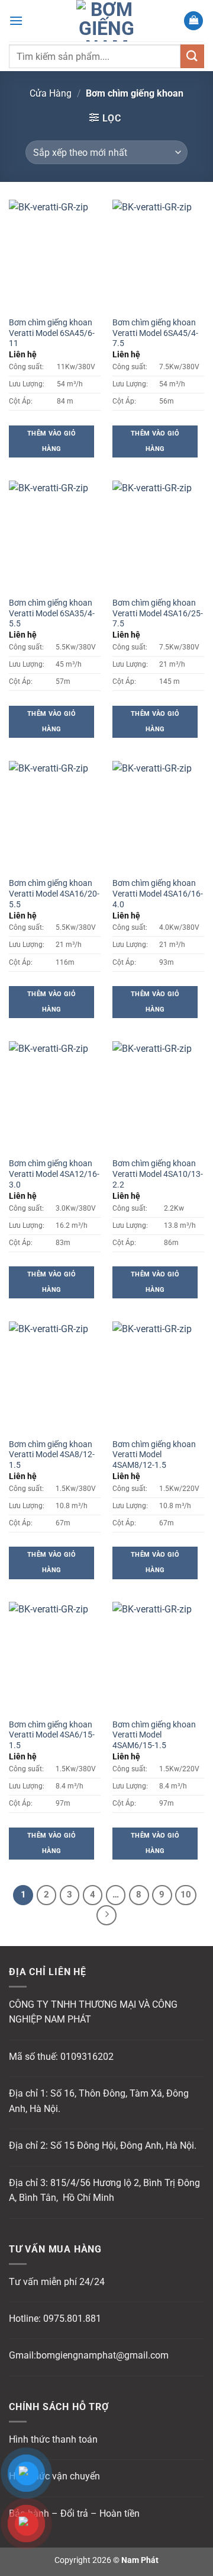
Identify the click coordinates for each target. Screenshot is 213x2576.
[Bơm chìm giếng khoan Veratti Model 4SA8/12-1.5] (55, 1377)
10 (186, 1895)
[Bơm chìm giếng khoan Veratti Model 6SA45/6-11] (55, 255)
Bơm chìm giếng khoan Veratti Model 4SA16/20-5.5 (54, 893)
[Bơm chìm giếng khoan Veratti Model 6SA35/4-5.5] (55, 536)
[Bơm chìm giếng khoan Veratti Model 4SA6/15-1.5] (55, 1657)
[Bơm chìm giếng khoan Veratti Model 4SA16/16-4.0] (158, 816)
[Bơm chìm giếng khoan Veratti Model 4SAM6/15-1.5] (158, 1657)
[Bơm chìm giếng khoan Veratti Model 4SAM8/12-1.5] (158, 1377)
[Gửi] (192, 56)
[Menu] (16, 20)
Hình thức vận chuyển (54, 2476)
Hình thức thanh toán (53, 2439)
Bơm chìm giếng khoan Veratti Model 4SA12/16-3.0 (54, 1174)
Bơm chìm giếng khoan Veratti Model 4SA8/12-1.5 (52, 1455)
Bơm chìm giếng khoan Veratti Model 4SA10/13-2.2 (158, 1174)
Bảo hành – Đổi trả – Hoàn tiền (74, 2513)
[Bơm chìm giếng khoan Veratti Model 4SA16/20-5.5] (55, 816)
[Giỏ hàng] (193, 21)
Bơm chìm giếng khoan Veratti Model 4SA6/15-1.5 (52, 1735)
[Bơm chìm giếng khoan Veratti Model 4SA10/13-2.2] (158, 1096)
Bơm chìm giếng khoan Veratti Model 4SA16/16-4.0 (158, 893)
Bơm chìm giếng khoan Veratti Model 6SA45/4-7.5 (155, 333)
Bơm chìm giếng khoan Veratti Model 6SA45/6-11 (52, 333)
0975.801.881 (72, 2319)
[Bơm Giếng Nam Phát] (106, 21)
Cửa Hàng (51, 93)
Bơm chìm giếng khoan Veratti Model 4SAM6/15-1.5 (154, 1735)
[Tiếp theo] (106, 1915)
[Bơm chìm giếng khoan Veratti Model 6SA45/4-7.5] (158, 255)
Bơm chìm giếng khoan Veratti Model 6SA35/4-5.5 (52, 613)
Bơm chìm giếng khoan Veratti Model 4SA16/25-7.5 (158, 613)
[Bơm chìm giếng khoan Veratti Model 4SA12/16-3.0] (55, 1096)
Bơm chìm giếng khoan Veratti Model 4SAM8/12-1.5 (154, 1455)
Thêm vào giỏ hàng (51, 441)
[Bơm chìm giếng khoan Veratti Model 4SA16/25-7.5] (158, 536)
